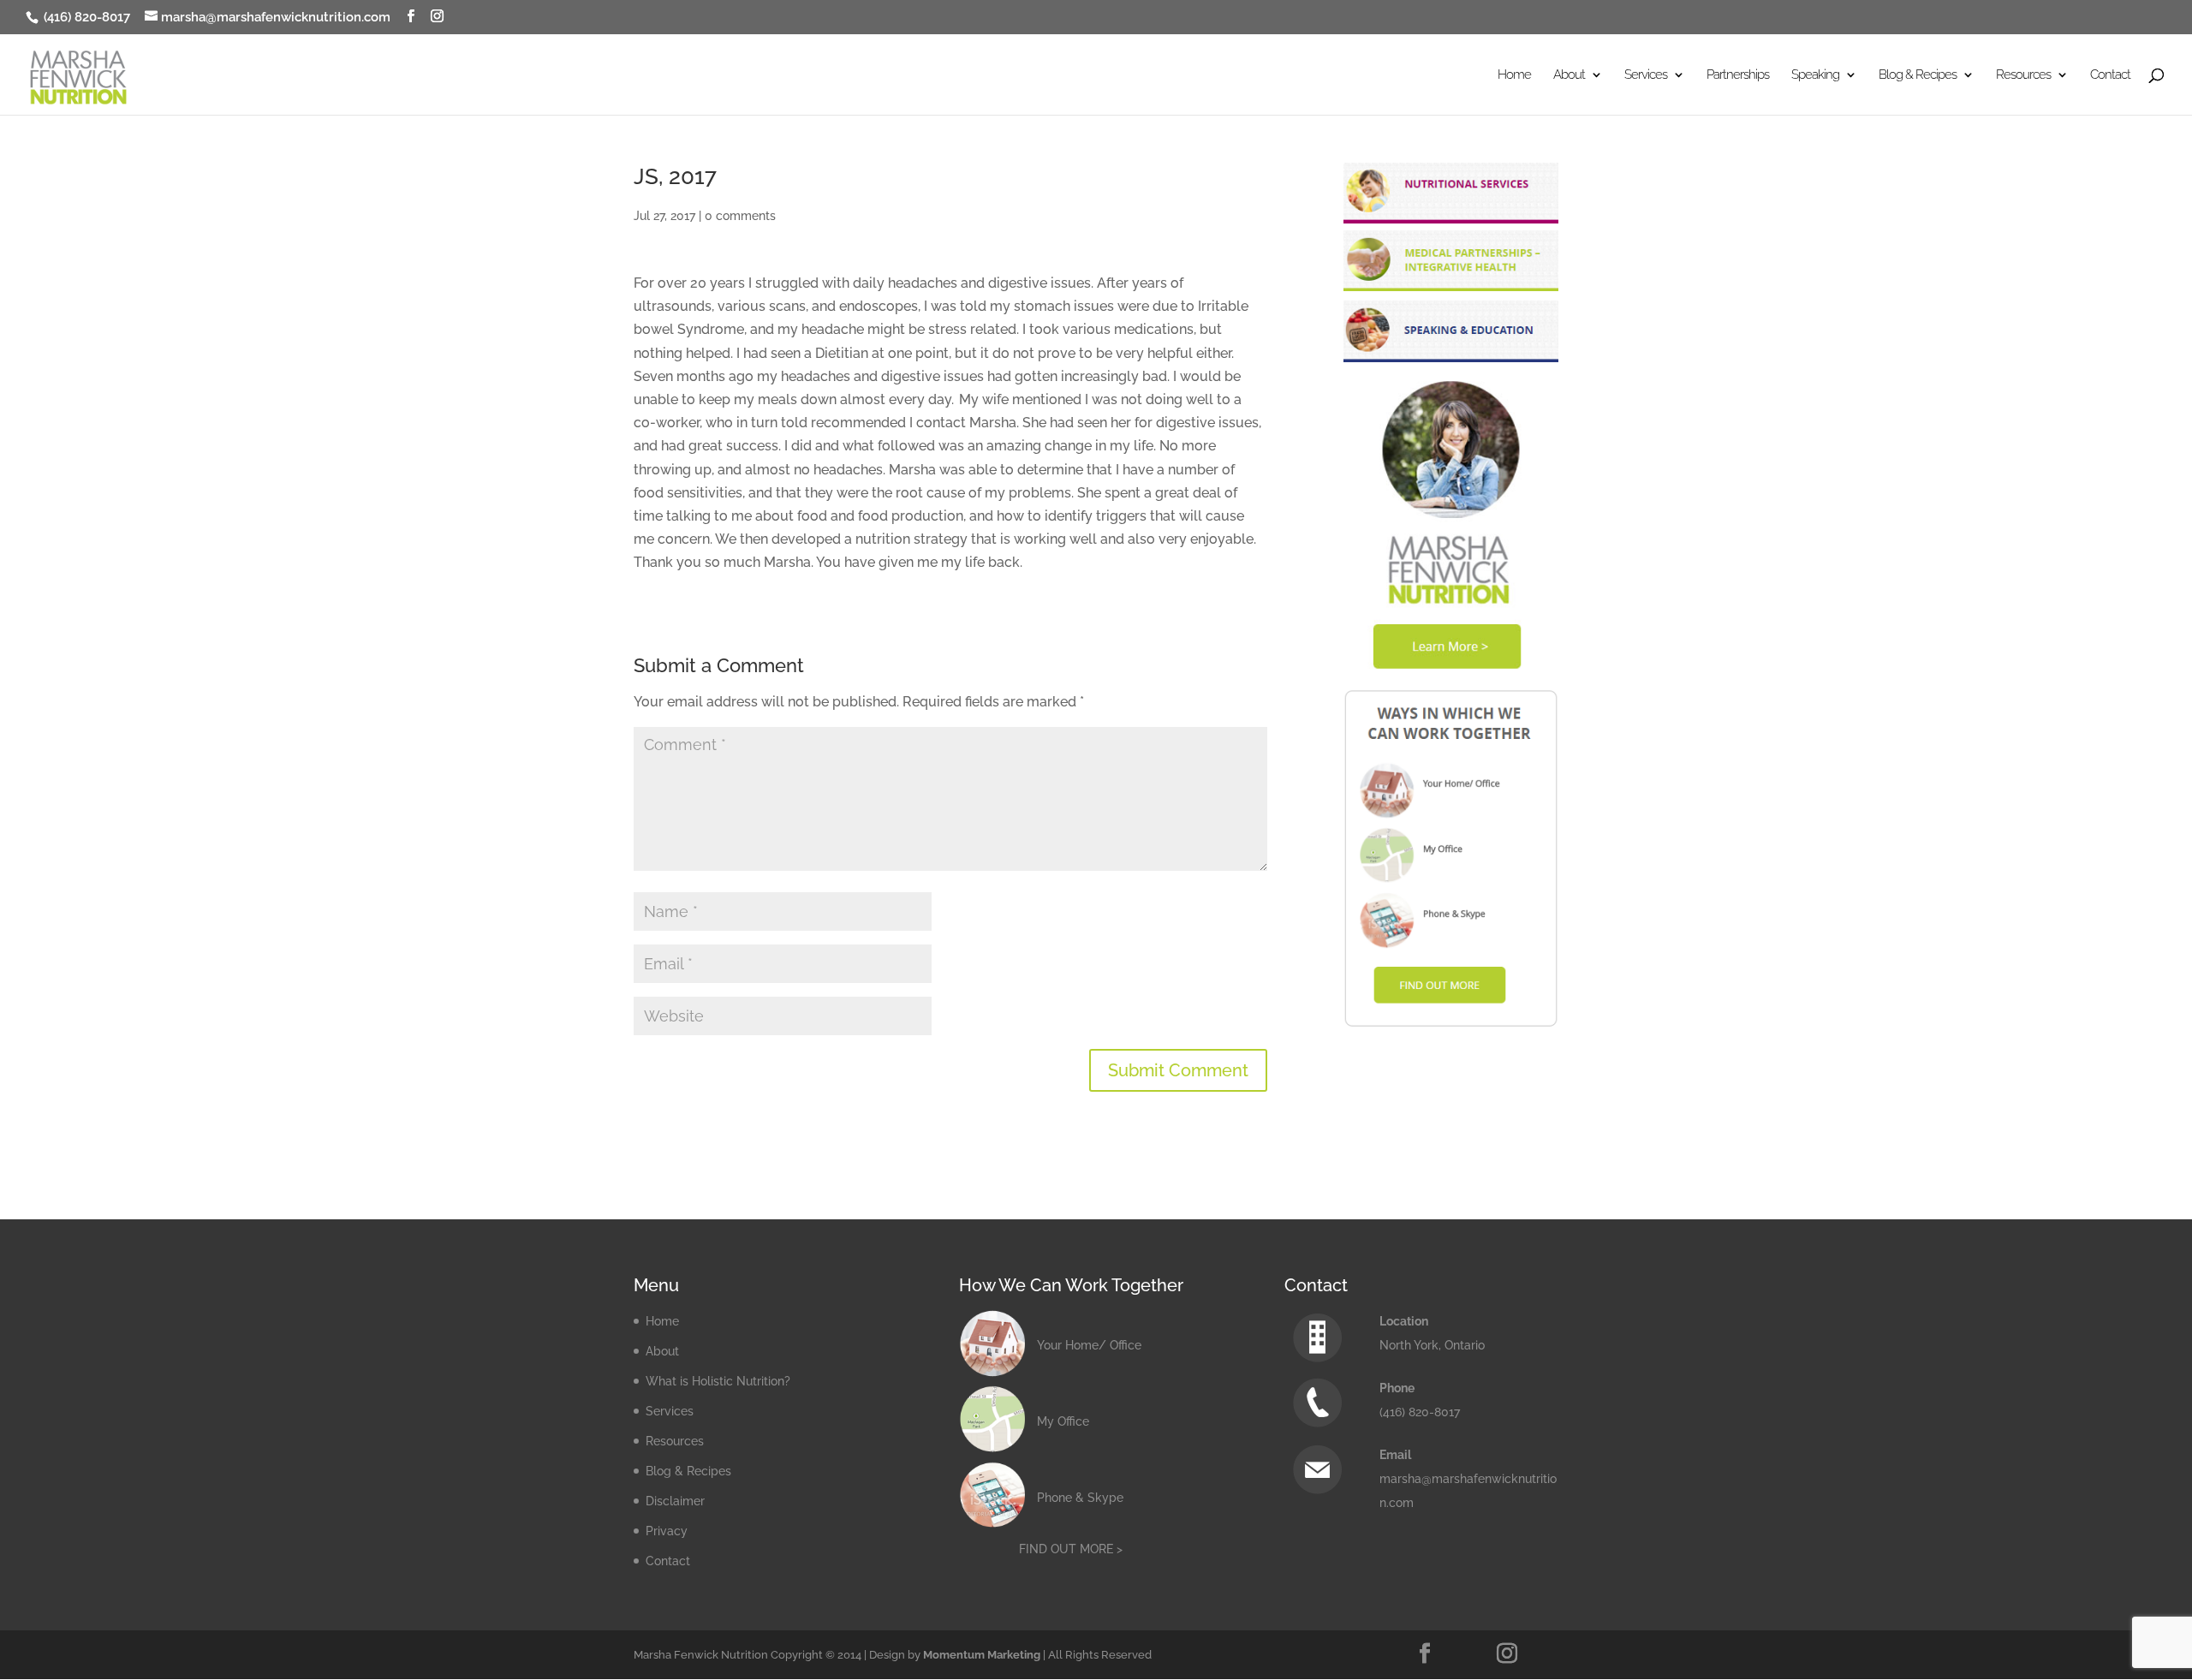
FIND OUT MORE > (1071, 1549)
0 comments (740, 216)
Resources (675, 1441)
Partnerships (1738, 75)
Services (670, 1411)
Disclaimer (675, 1501)
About (662, 1351)
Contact (2110, 75)
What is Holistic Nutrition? (718, 1381)
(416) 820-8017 (85, 17)
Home (1514, 75)
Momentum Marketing (982, 1655)
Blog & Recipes (688, 1471)
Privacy (667, 1531)
